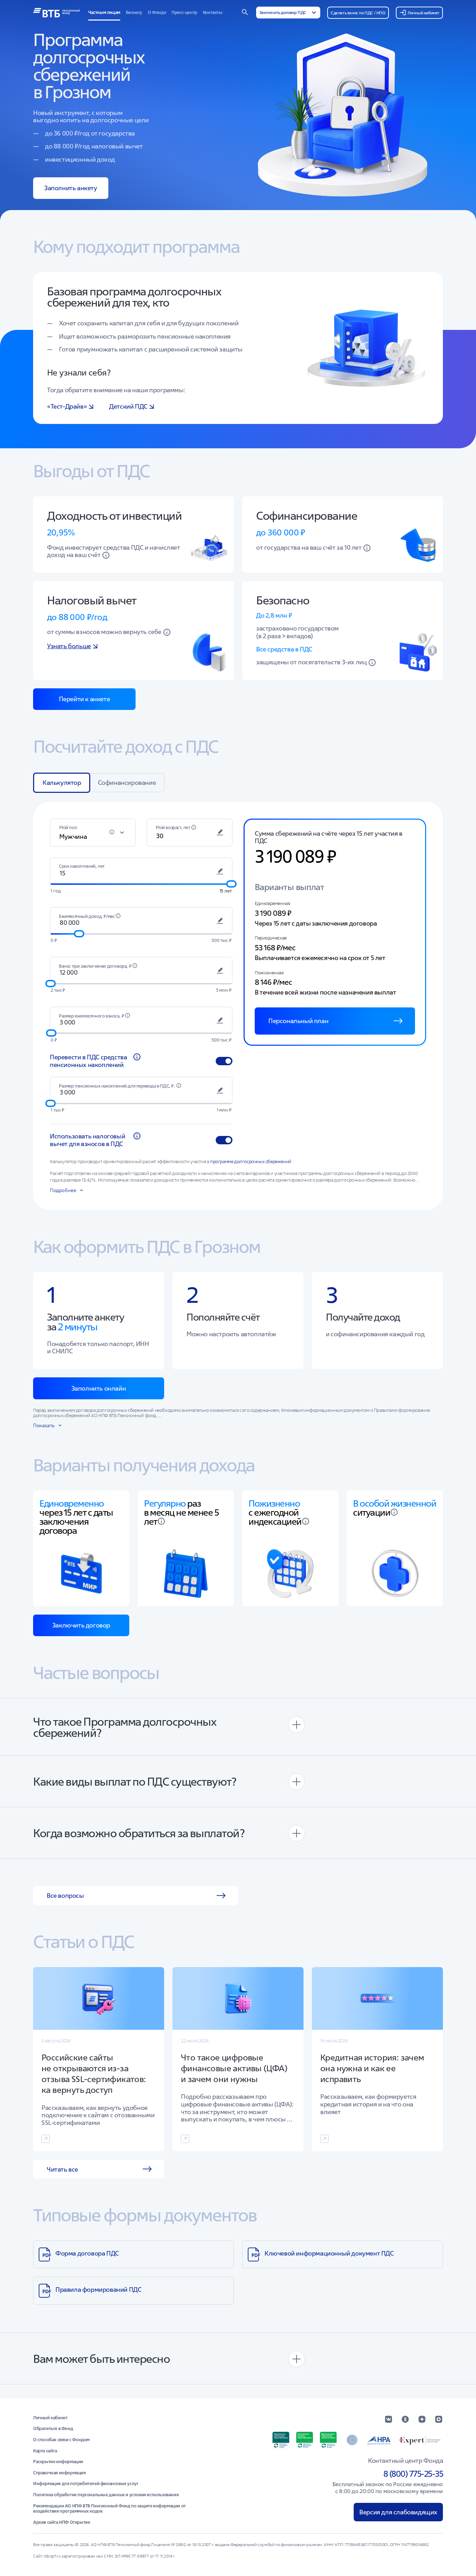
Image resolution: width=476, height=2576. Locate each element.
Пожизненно (274, 1503)
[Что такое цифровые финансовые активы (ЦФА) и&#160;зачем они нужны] (238, 2059)
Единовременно (72, 1503)
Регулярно (165, 1503)
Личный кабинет (50, 2418)
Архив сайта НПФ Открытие (62, 2522)
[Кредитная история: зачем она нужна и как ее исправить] (377, 2059)
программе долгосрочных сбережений (251, 1162)
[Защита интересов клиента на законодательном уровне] (352, 2440)
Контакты (213, 12)
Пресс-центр (184, 12)
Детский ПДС (128, 406)
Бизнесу (134, 12)
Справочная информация (59, 2473)
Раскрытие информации (58, 2462)
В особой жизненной (394, 1503)
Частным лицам (104, 12)
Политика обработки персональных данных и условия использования (106, 2495)
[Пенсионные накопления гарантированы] (281, 2440)
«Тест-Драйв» (67, 406)
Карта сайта (45, 2451)
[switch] (224, 1061)
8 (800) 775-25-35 (413, 2474)
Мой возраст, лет (173, 827)
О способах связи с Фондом (61, 2440)
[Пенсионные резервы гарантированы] (305, 2440)
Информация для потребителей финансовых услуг (86, 2484)
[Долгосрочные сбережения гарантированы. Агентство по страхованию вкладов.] (328, 2440)
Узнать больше (69, 646)
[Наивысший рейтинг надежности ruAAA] (420, 2440)
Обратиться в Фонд (53, 2429)
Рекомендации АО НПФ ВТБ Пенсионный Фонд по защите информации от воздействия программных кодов (109, 2509)
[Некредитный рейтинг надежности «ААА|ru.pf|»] (379, 2440)
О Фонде (157, 12)
